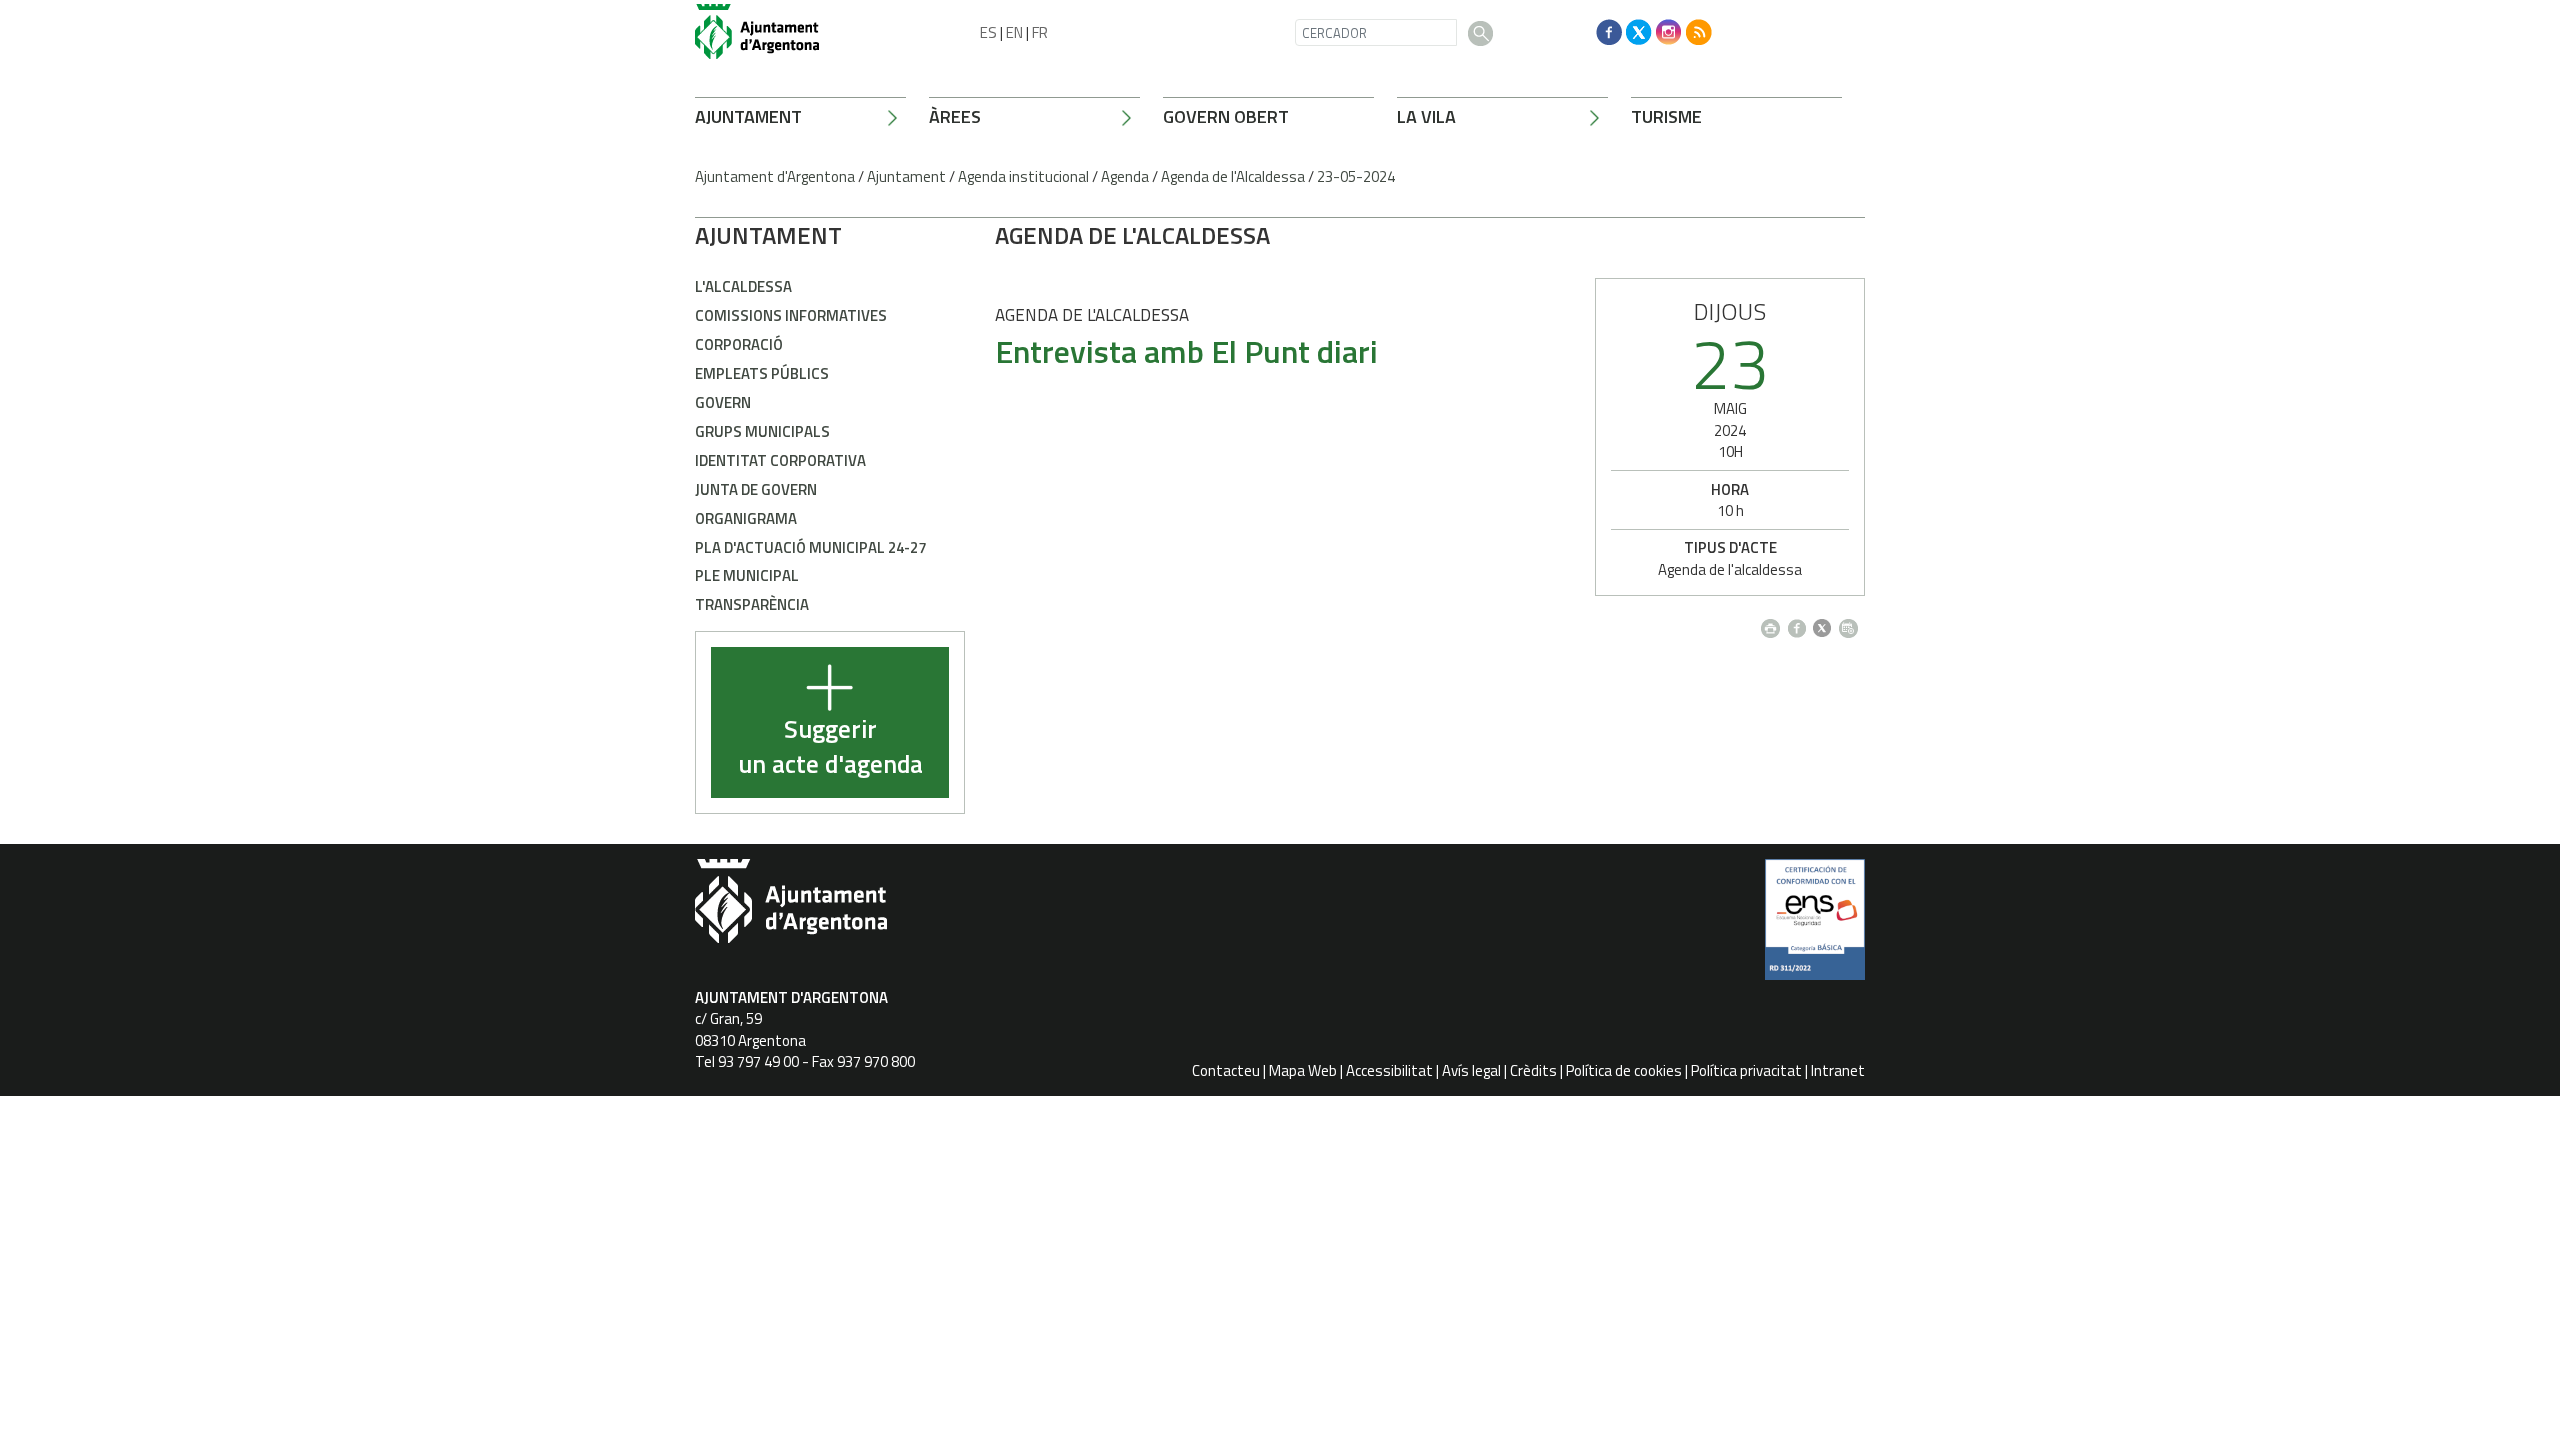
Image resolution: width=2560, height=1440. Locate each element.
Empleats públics (762, 373)
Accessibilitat (1389, 1070)
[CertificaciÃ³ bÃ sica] (1815, 927)
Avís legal (1471, 1070)
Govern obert (1226, 116)
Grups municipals (762, 431)
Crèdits (1533, 1070)
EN (1014, 32)
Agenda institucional (1023, 176)
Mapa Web (1303, 1070)
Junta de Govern (756, 489)
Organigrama (746, 518)
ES (988, 32)
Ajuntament (748, 116)
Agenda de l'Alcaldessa (1233, 176)
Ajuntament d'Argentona (775, 176)
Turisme (1666, 116)
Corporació (739, 344)
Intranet (1838, 1070)
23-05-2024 (1356, 176)
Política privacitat (1746, 1070)
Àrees (955, 116)
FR (1040, 32)
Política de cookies (1624, 1070)
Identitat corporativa (780, 460)
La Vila (1426, 116)
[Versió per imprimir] (1774, 622)
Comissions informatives (791, 315)
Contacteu (1226, 1070)
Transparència (752, 604)
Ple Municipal (747, 575)
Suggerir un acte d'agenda (830, 747)
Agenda (1125, 176)
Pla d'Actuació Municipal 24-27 (810, 547)
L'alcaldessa (743, 286)
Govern (723, 402)
